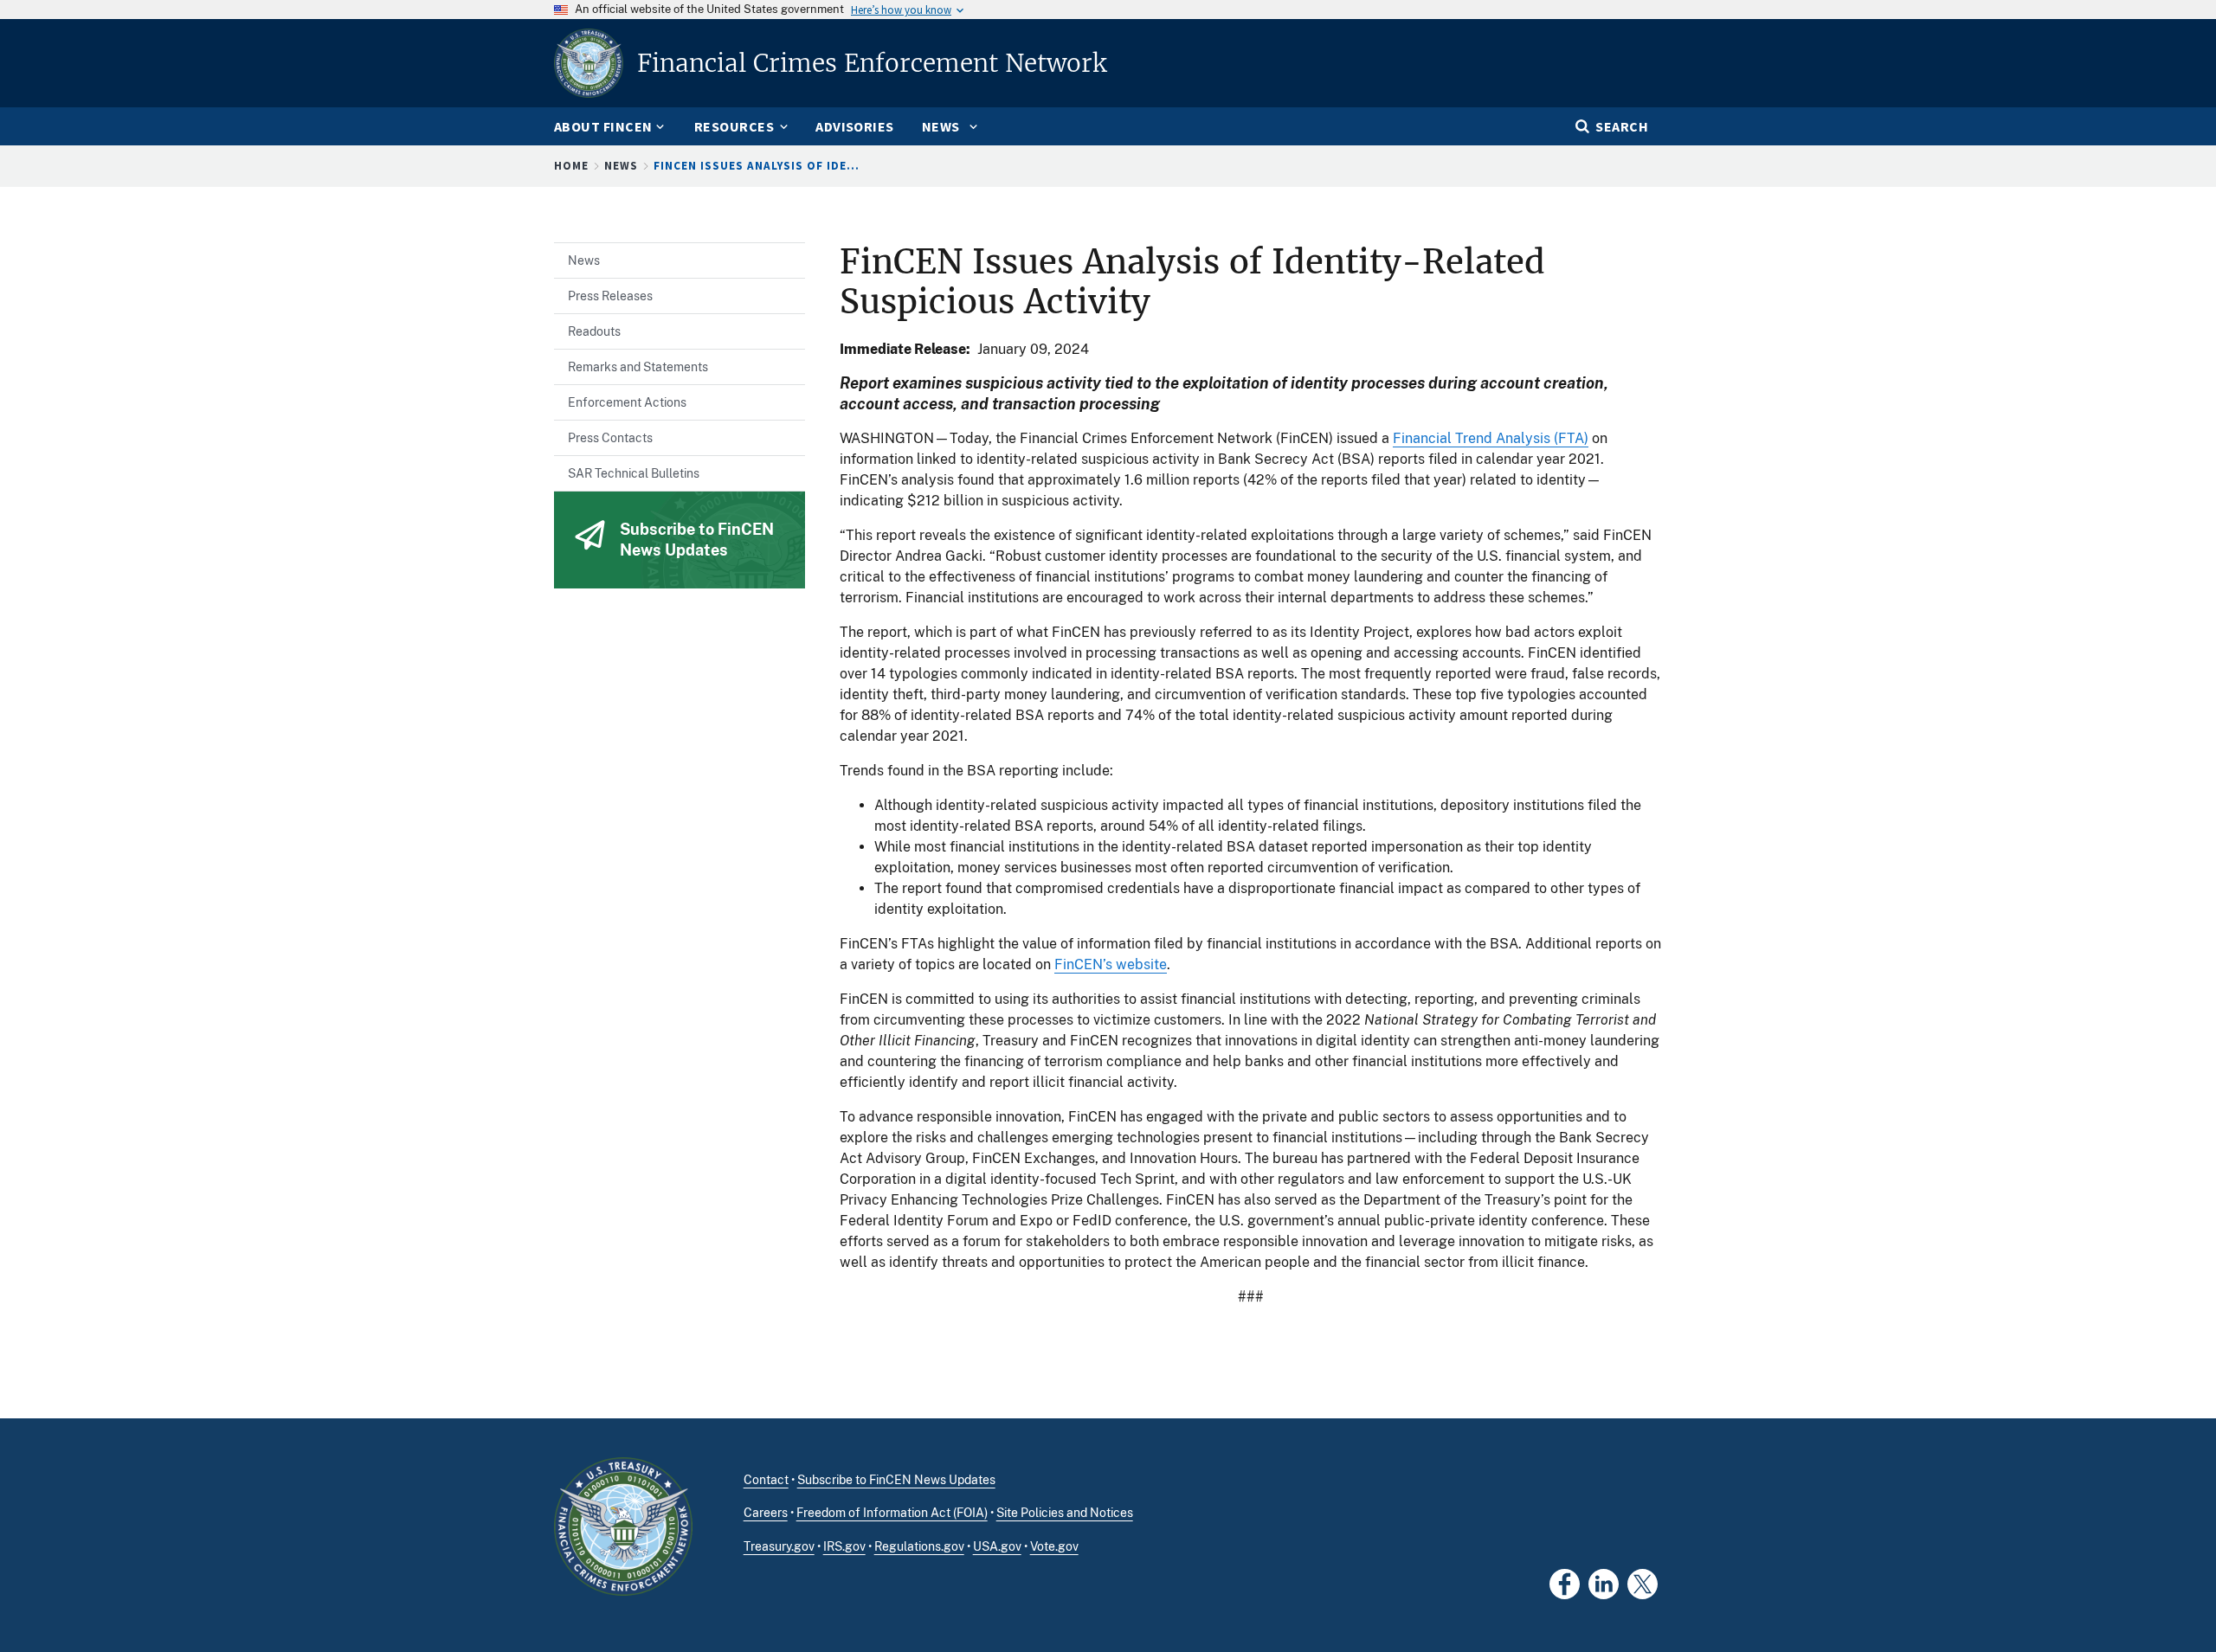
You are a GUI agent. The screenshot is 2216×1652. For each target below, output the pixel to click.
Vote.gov (1054, 1546)
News (621, 166)
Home (571, 166)
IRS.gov (844, 1546)
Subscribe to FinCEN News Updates (896, 1480)
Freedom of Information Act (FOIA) (892, 1513)
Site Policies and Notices (1065, 1513)
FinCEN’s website (1111, 964)
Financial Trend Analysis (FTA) (1491, 438)
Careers (766, 1513)
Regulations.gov (919, 1546)
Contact (766, 1480)
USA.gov (997, 1546)
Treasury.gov (779, 1546)
